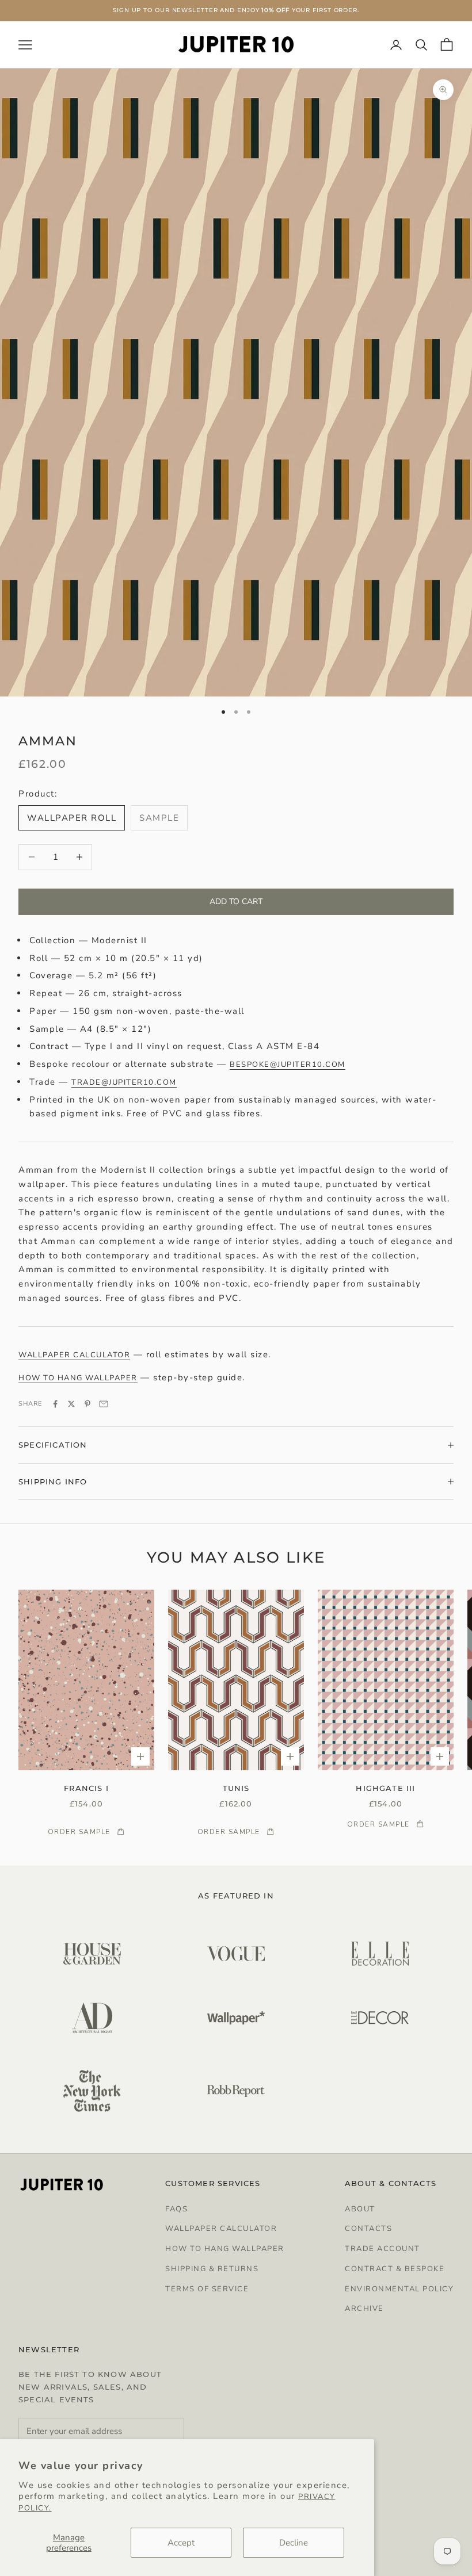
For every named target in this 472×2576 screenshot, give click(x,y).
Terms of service (207, 2289)
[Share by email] (104, 1404)
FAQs (176, 2209)
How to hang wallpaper (78, 1378)
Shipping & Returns (212, 2269)
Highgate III (385, 1788)
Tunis (236, 1788)
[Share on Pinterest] (87, 1404)
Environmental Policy (399, 2289)
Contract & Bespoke (395, 2269)
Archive (364, 2309)
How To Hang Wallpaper (225, 2249)
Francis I (86, 1788)
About (360, 2209)
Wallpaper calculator (74, 1355)
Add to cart (236, 902)
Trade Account (382, 2249)
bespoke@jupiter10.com (288, 1065)
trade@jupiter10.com (124, 1082)
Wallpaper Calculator (221, 2229)
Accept (181, 2543)
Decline (294, 2543)
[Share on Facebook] (55, 1404)
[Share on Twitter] (71, 1404)
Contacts (368, 2229)
